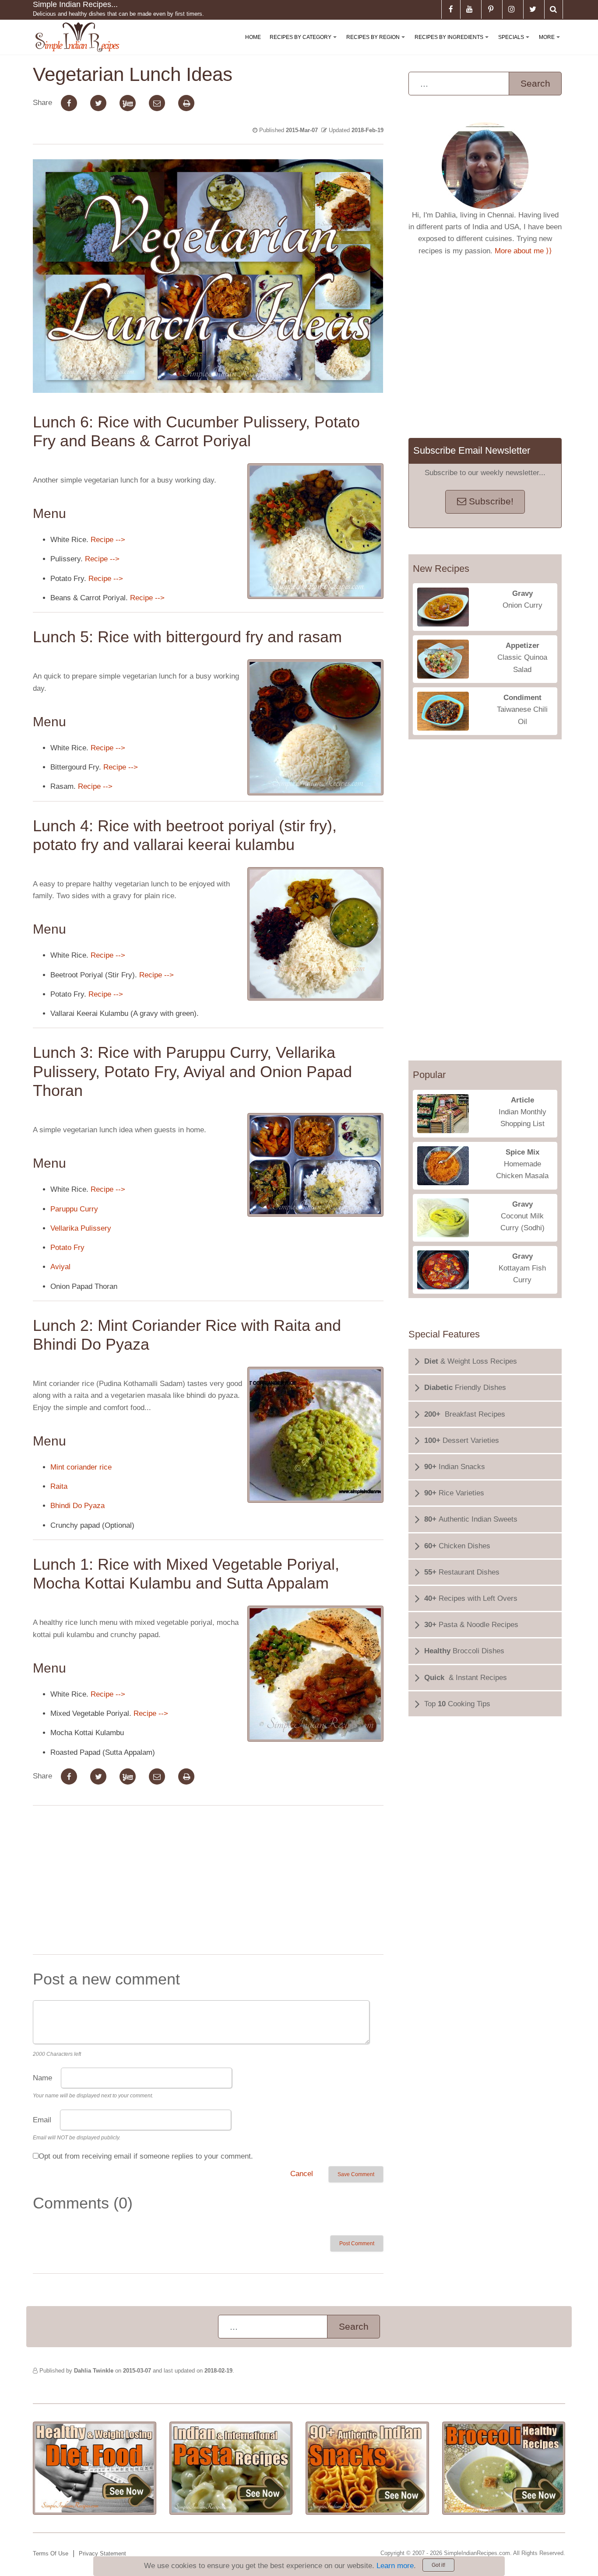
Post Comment (357, 2243)
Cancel (302, 2174)
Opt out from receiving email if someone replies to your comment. (146, 2156)
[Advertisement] (208, 1882)
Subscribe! (490, 501)
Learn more (395, 2566)
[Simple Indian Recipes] (77, 37)
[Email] (157, 103)
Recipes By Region (377, 44)
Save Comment (356, 2174)
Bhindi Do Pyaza (77, 1506)
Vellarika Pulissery (81, 1228)
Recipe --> (108, 540)
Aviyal (60, 1267)
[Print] (186, 103)
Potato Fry (67, 1248)
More (551, 44)
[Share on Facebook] (69, 103)
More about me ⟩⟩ (523, 251)
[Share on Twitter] (98, 103)
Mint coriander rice (81, 1467)
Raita (59, 1486)
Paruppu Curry (74, 1209)
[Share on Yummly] (128, 103)
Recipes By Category (305, 44)
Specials (515, 44)
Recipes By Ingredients (453, 44)
